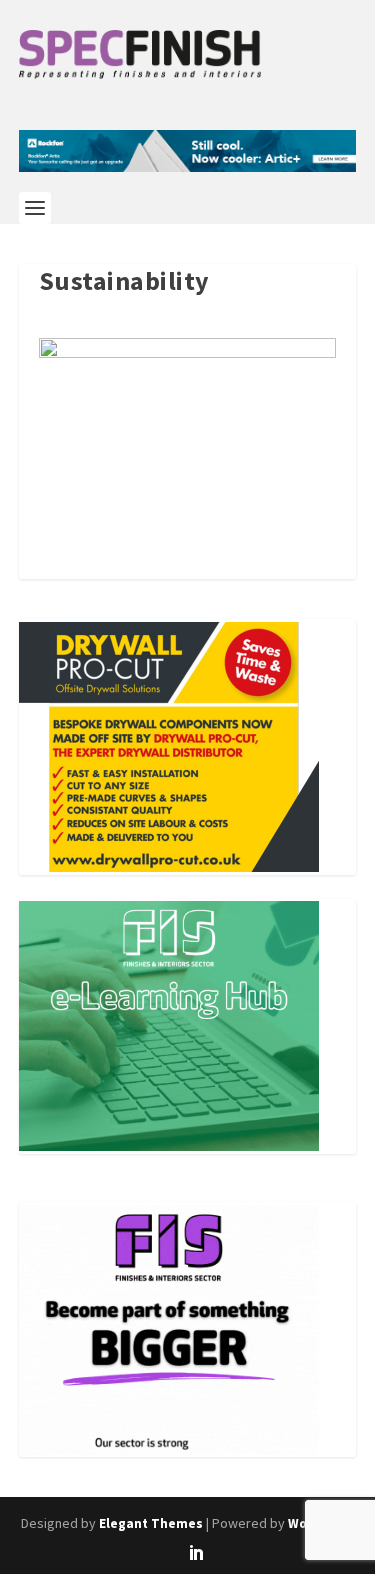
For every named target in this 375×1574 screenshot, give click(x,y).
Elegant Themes (151, 1523)
